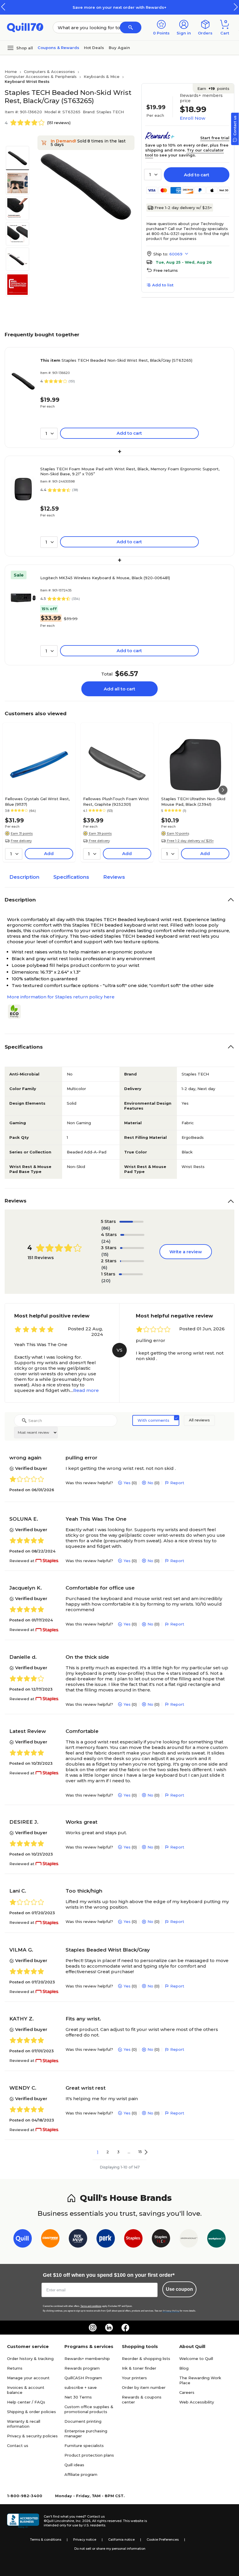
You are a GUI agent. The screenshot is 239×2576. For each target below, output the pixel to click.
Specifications (71, 877)
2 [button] (108, 2152)
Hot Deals (94, 48)
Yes (127, 1483)
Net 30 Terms (78, 2397)
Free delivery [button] (21, 841)
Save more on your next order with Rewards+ (119, 7)
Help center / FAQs (26, 2402)
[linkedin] (109, 2328)
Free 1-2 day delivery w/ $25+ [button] (190, 841)
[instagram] (93, 2328)
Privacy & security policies (32, 2436)
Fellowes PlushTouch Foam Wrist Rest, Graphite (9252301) (116, 801)
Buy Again (119, 48)
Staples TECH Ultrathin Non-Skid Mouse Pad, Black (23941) (193, 801)
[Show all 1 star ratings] (131, 1274)
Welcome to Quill (196, 2359)
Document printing (83, 2421)
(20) (106, 1281)
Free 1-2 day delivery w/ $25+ (183, 208)
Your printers (134, 2378)
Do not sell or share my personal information (110, 2549)
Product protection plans (89, 2455)
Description (24, 877)
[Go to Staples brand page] (133, 2240)
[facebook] (125, 2328)
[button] (236, 7)
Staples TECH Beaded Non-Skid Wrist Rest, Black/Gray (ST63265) (116, 360)
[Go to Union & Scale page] (189, 2240)
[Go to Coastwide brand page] (50, 2240)
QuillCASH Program (83, 2378)
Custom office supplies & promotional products (89, 2409)
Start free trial (215, 138)
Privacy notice (85, 2540)
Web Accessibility (197, 2402)
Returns (15, 2368)
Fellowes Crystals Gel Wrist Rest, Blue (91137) (37, 801)
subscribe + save (81, 2387)
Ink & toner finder (139, 2368)
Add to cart (197, 175)
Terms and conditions (91, 2306)
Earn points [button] (213, 88)
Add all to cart (119, 689)
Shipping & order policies (31, 2412)
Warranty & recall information (24, 2424)
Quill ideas (74, 2465)
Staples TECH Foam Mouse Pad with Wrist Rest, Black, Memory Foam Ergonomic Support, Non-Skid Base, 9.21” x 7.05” (130, 471)
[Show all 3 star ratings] (132, 1248)
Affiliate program (81, 2474)
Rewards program (82, 2368)
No (150, 1483)
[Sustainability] (17, 1012)
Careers (187, 2392)
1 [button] (98, 2152)
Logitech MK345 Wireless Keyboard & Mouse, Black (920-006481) (105, 578)
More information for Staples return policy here (61, 997)
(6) (104, 1267)
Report (177, 1483)
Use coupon (179, 2289)
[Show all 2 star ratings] (132, 1261)
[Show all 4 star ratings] (132, 1235)
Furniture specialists (84, 2446)
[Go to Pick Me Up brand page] (78, 2240)
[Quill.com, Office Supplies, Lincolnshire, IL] (23, 2521)
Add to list (163, 285)
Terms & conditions (46, 2540)
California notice (121, 2540)
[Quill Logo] (25, 27)
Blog (184, 2368)
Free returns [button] (166, 270)
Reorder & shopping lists (146, 2359)
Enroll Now (193, 118)
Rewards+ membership (87, 2359)
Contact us (18, 2446)
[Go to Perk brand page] (106, 2240)
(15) (105, 1254)
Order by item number (144, 2387)
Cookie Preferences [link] (163, 2540)
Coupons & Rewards (58, 48)
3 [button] (118, 2152)
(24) (106, 1241)
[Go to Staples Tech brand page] (161, 2240)
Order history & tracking (30, 2359)
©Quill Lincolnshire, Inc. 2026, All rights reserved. (83, 2521)
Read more (86, 1390)
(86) (106, 1228)
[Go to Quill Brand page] (23, 2240)
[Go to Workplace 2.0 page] (216, 2240)
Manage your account (28, 2378)
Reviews (114, 877)
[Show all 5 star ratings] (132, 1222)
